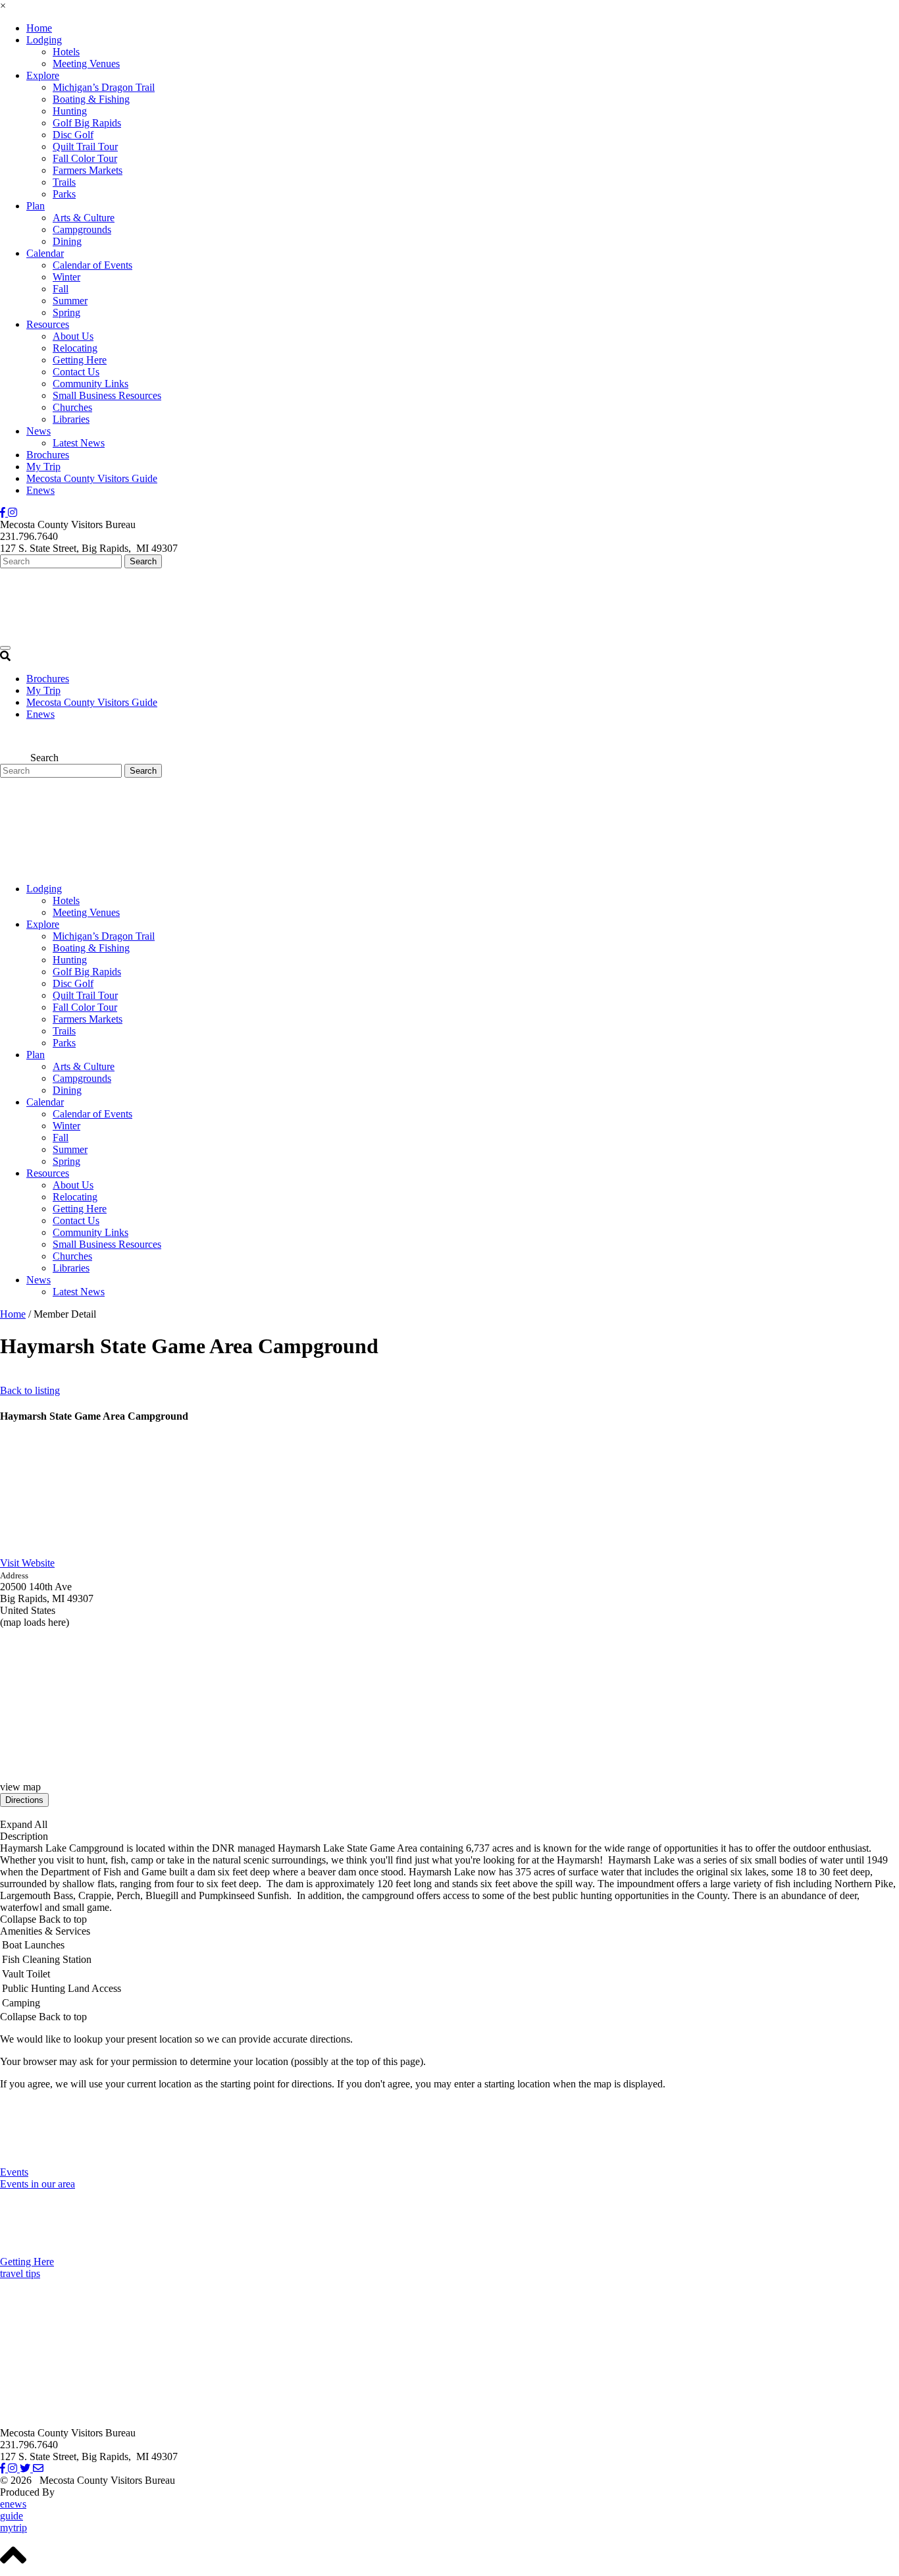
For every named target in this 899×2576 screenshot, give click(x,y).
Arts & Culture (84, 218)
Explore (43, 75)
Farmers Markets (88, 170)
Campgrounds (82, 229)
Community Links (90, 384)
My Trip (43, 467)
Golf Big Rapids (87, 123)
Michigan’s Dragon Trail (104, 87)
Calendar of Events (92, 265)
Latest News (79, 443)
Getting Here (80, 360)
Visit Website (27, 1563)
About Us (73, 336)
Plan (36, 206)
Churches (72, 407)
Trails (64, 182)
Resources (48, 324)
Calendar (45, 253)
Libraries (71, 419)
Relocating (75, 348)
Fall (61, 289)
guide (12, 2516)
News (39, 431)
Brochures (48, 455)
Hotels (66, 52)
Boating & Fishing (91, 99)
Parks (64, 194)
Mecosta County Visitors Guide (92, 478)
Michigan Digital (92, 2492)
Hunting (70, 111)
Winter (66, 277)
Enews (40, 490)
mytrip (13, 2528)
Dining (67, 241)
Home (39, 28)
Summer (70, 301)
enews (13, 2504)
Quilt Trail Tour (85, 147)
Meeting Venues (86, 64)
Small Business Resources (107, 395)
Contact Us (76, 372)
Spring (66, 312)
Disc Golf (73, 135)
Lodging (44, 40)
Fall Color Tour (85, 158)
